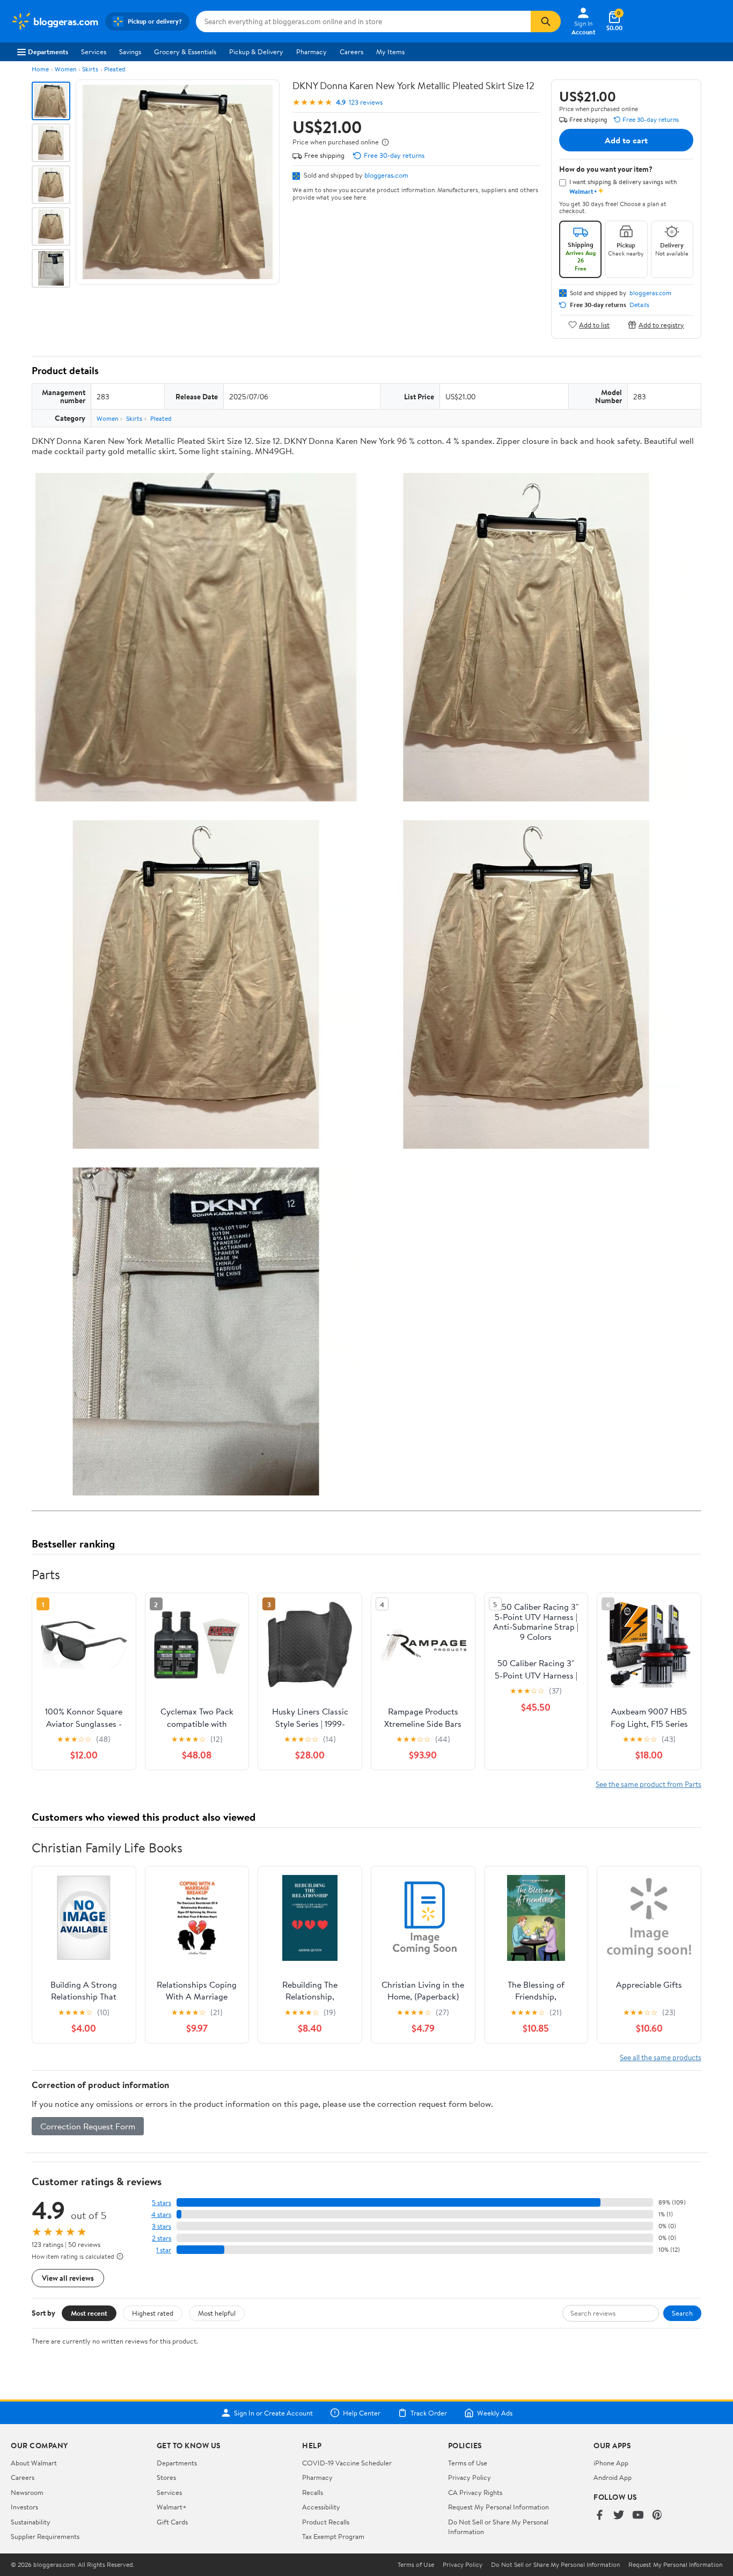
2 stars (162, 2238)
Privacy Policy (470, 2477)
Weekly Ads (495, 2413)
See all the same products (661, 2057)
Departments (48, 52)
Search (682, 2313)
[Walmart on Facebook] (599, 2516)
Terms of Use (468, 2463)
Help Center (362, 2413)
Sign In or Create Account (273, 2413)
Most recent (89, 2313)
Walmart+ (172, 2507)
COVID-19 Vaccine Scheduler (347, 2463)
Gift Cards (172, 2522)
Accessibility (321, 2507)
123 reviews (366, 102)
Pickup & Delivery (256, 52)
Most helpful (217, 2313)
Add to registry (661, 324)
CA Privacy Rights (475, 2492)
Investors (24, 2507)
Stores (166, 2477)
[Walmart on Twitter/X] (619, 2516)
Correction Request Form (88, 2126)
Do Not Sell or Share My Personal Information (555, 2565)
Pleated (115, 69)
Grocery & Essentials (185, 52)
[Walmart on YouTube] (638, 2516)
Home (40, 69)
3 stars (162, 2226)
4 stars (161, 2214)
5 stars (162, 2203)
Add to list (594, 324)
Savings (130, 52)
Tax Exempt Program (333, 2536)
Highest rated (153, 2313)
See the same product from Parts (648, 1784)
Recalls (313, 2492)
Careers (351, 52)
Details (639, 305)
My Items (390, 52)
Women (65, 69)
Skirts (90, 69)
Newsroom (27, 2492)
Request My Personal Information (499, 2507)
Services (94, 52)
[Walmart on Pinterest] (657, 2516)
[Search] (546, 21)
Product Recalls (326, 2522)
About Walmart (34, 2463)
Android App (613, 2477)
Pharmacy (311, 52)
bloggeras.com (386, 175)
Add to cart (626, 140)
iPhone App (611, 2463)
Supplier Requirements (45, 2536)
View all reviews (68, 2278)
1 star (164, 2250)
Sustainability (31, 2522)
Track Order (429, 2413)
